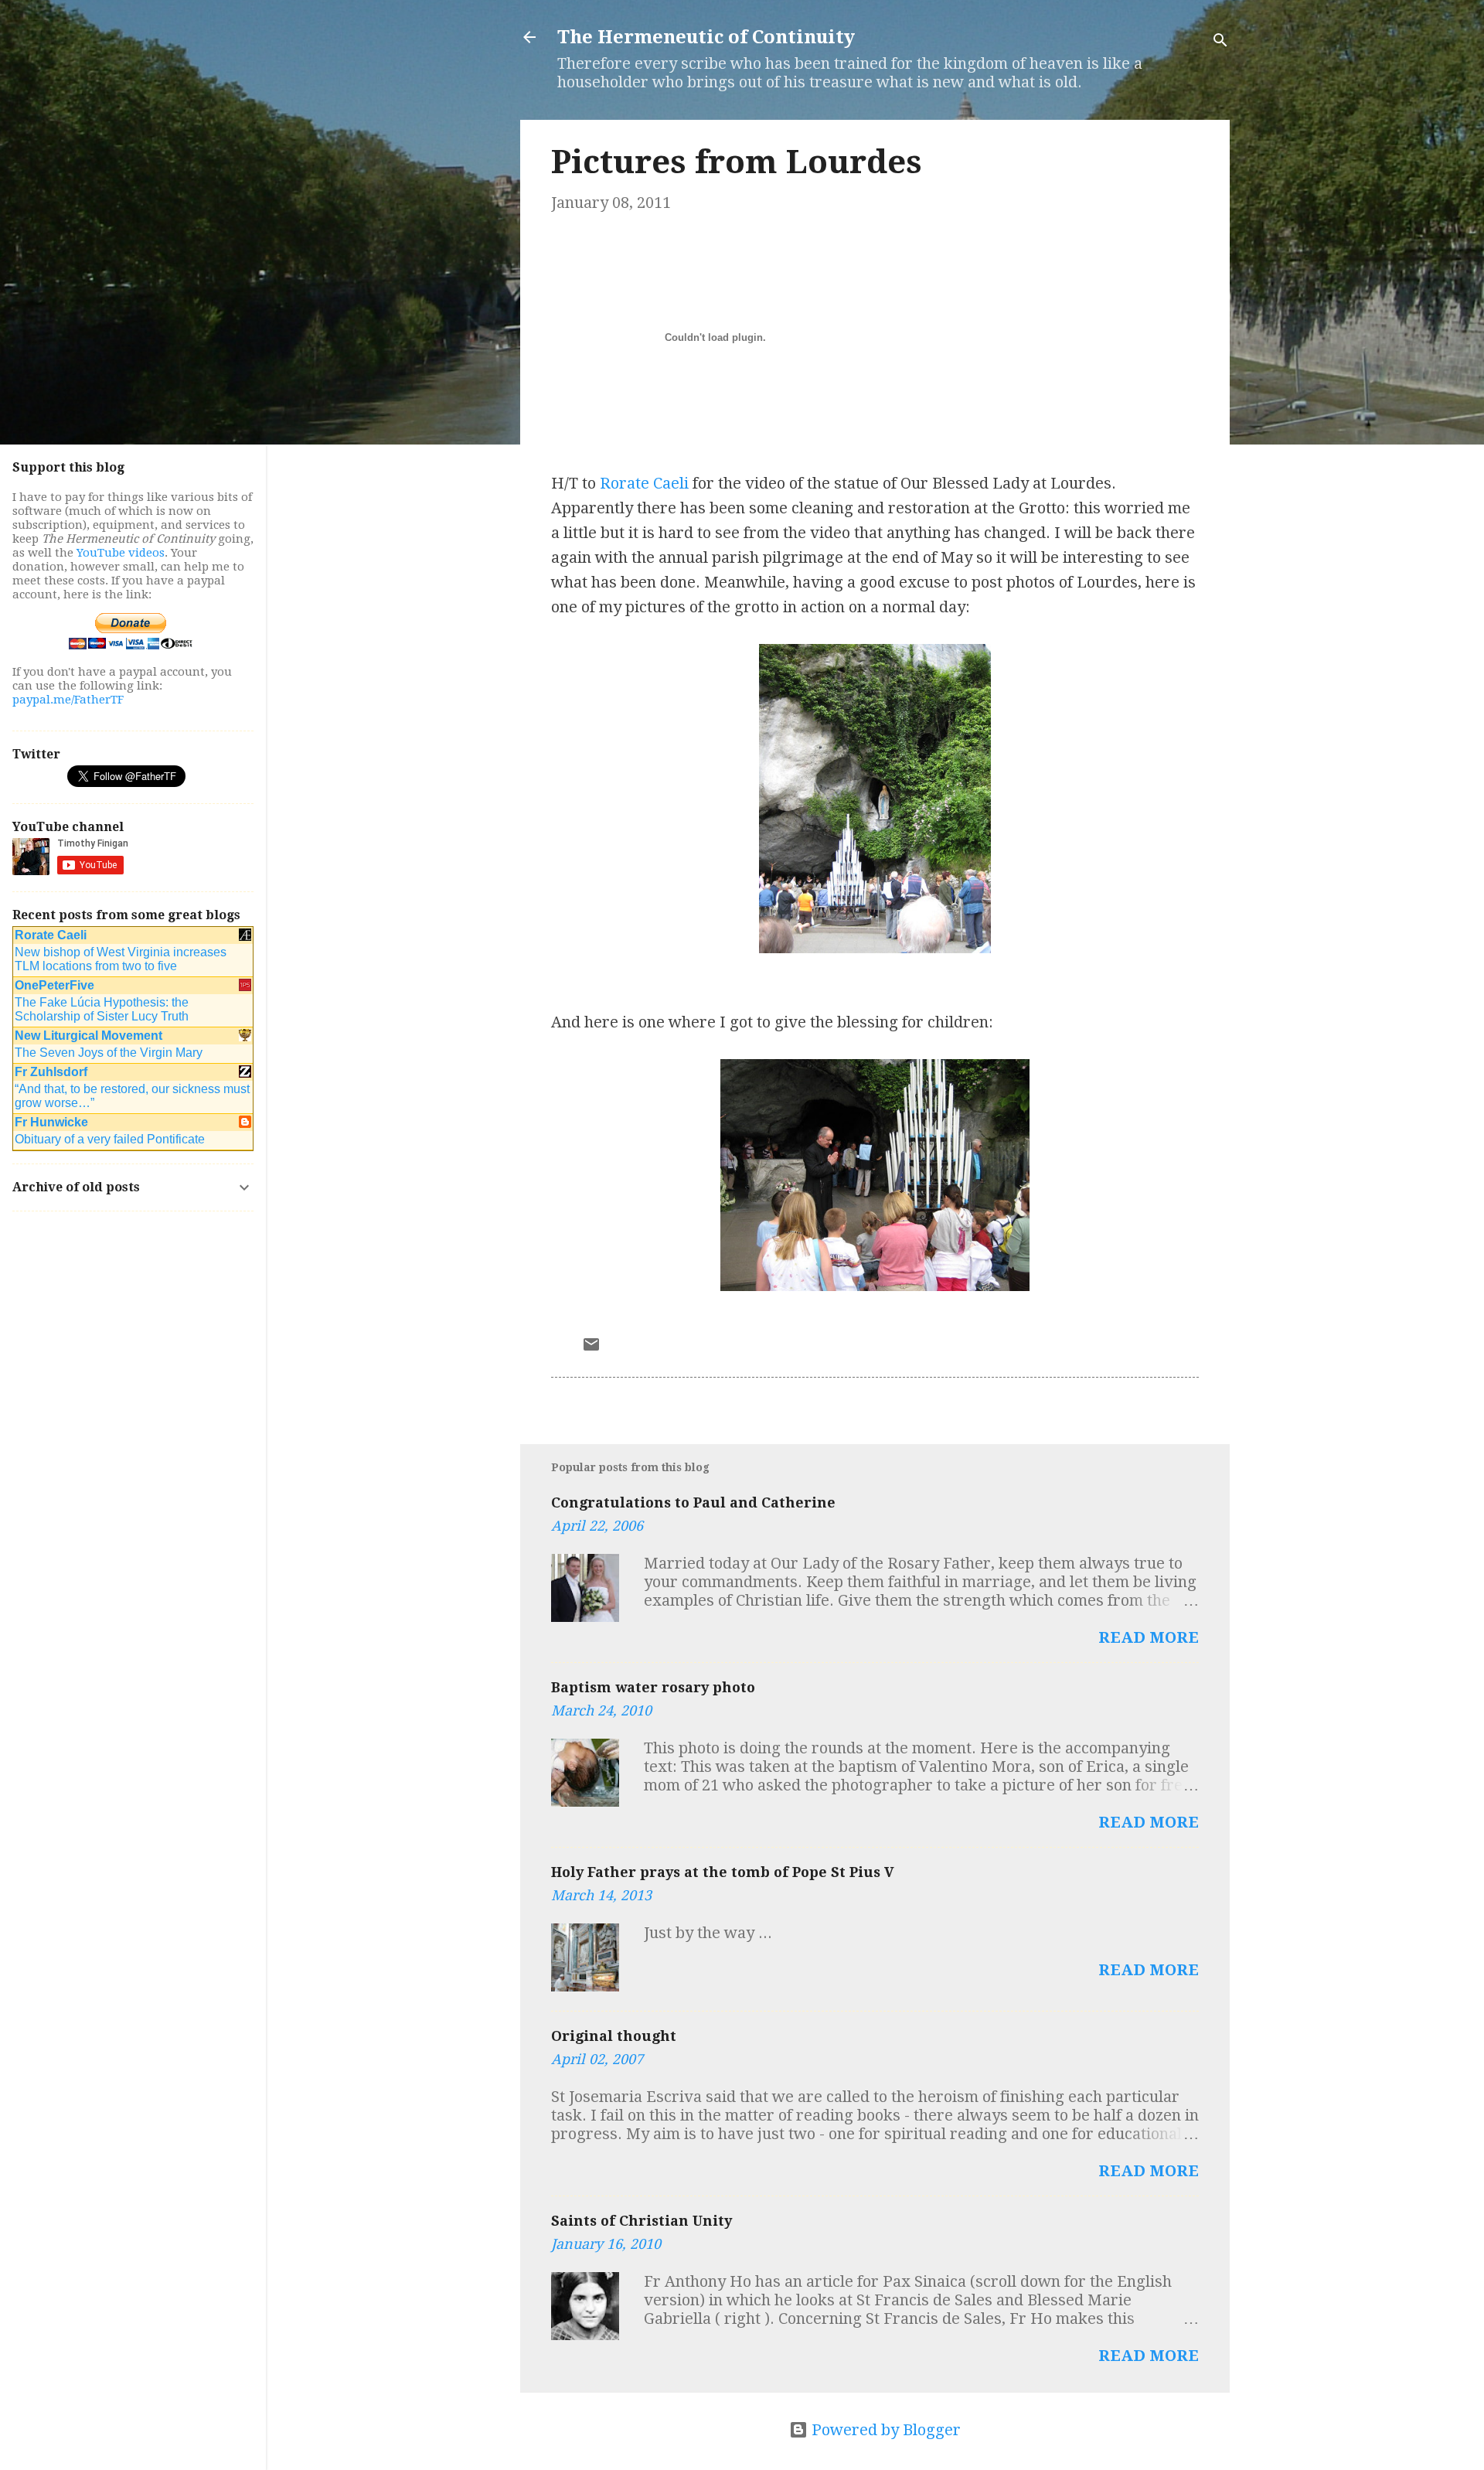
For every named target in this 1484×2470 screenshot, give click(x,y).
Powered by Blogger (884, 2430)
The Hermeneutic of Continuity (706, 37)
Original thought (614, 2036)
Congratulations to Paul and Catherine (693, 1502)
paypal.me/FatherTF (68, 700)
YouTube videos (121, 553)
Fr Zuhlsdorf (51, 1072)
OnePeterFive (54, 985)
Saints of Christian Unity (642, 2221)
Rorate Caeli (644, 483)
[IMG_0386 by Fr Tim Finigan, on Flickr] (875, 1286)
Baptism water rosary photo (653, 1687)
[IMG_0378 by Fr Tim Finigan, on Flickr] (875, 948)
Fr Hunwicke (51, 1122)
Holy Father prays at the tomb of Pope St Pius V (723, 1872)
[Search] (1220, 42)
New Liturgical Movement (88, 1036)
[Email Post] (591, 1348)
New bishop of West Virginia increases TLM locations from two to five (121, 959)
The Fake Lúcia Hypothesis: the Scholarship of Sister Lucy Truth (102, 1009)
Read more (1149, 1637)
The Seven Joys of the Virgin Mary (109, 1053)
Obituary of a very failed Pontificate (110, 1139)
